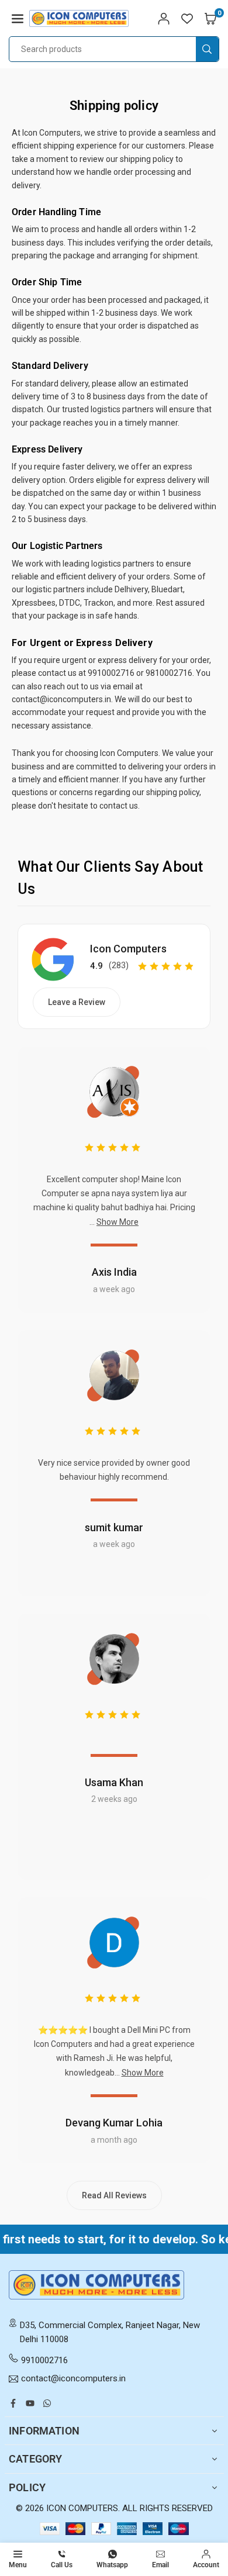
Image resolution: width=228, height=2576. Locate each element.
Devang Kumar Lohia (114, 2123)
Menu (18, 2565)
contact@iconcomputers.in (73, 2379)
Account (206, 2565)
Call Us (62, 2565)
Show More (118, 1222)
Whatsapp (112, 2565)
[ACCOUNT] (164, 18)
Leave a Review (77, 1002)
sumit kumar (114, 1527)
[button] (18, 18)
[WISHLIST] (187, 18)
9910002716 (44, 2360)
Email (160, 2565)
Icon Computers (128, 949)
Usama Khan (114, 1782)
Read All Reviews (114, 2195)
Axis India (114, 1272)
